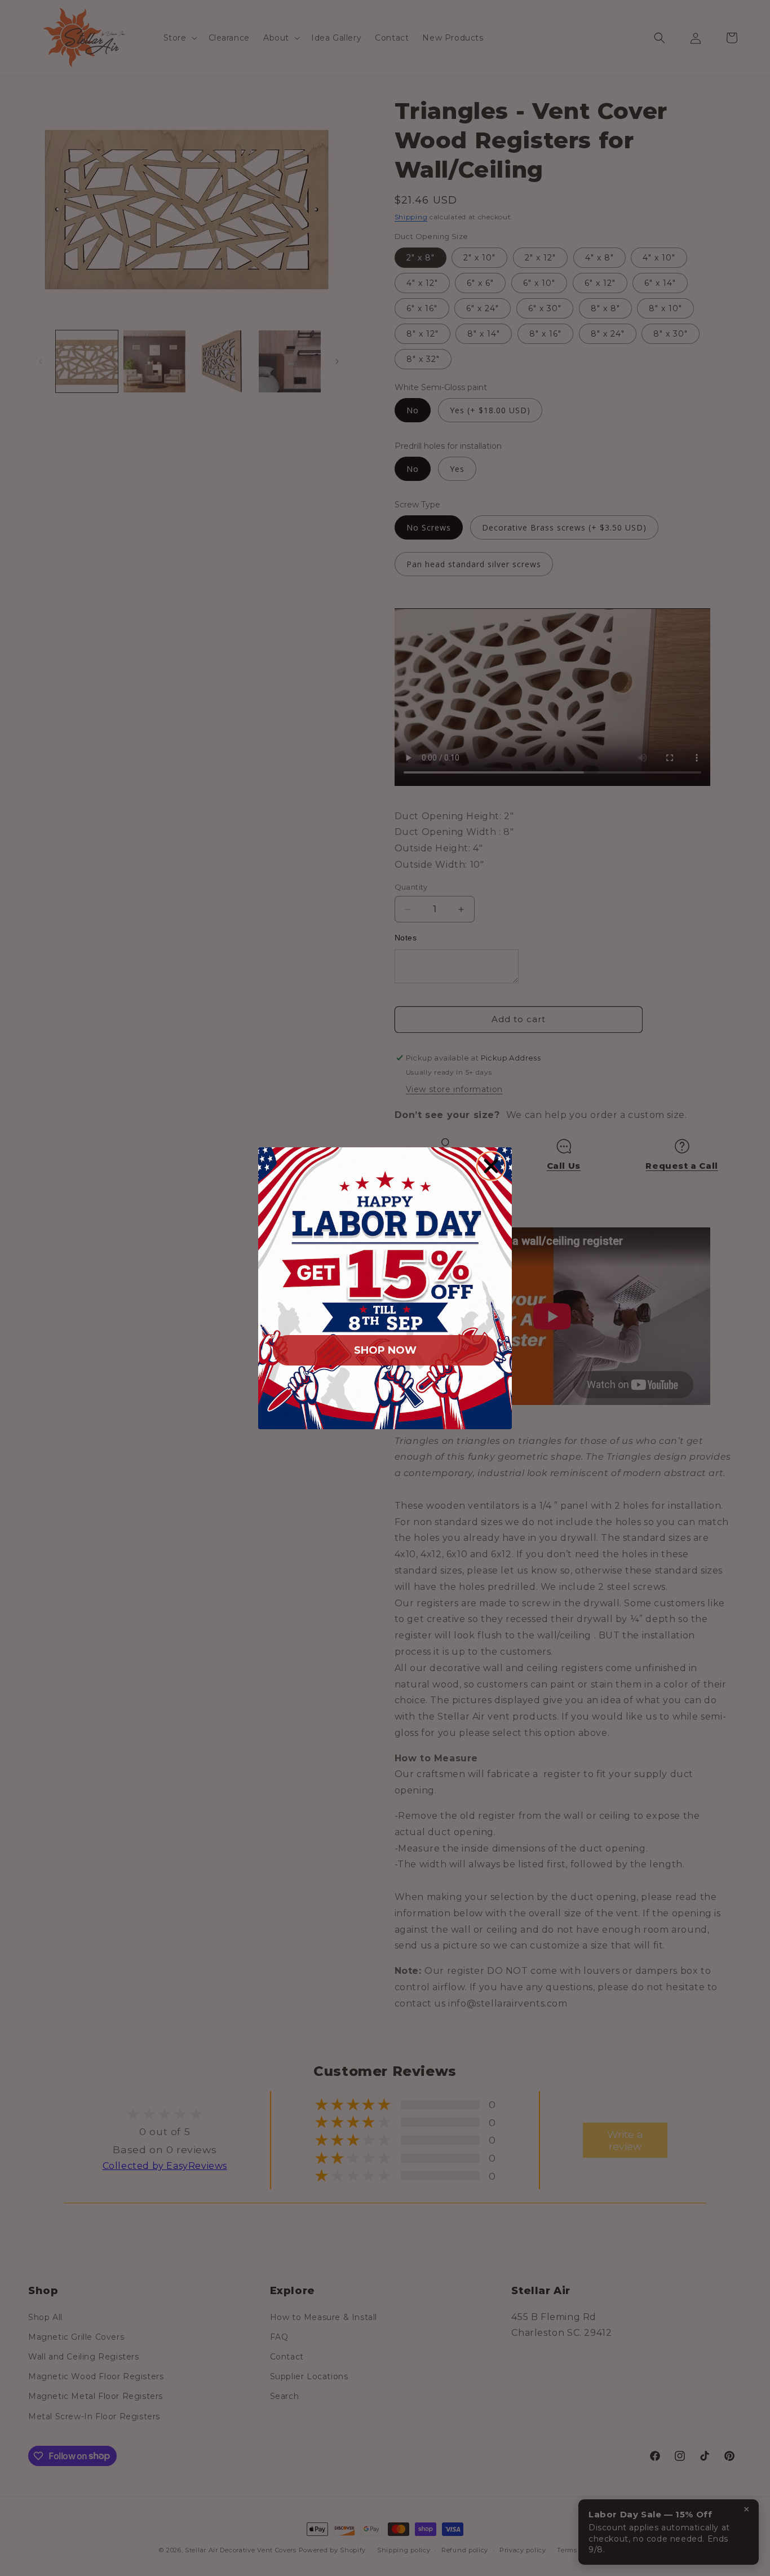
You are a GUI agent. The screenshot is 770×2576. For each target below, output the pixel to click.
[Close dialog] (491, 1166)
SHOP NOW (385, 1350)
